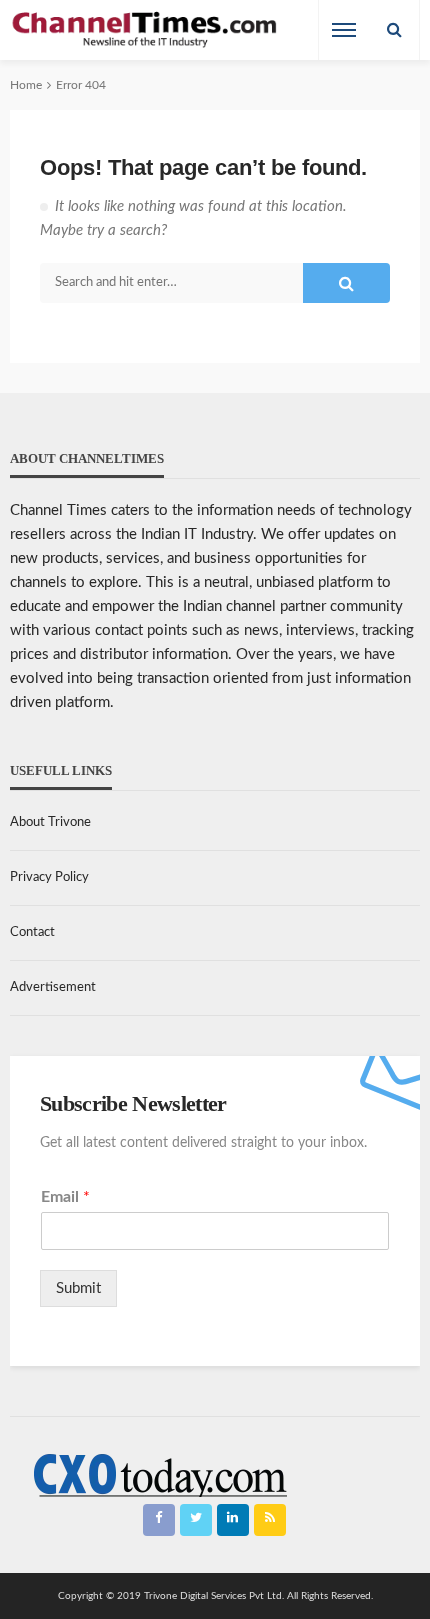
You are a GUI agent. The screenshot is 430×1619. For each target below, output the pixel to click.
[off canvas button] (344, 30)
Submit (78, 1288)
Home (26, 85)
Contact (32, 932)
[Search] (394, 30)
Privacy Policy (49, 877)
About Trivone (50, 822)
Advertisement (53, 987)
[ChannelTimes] (146, 30)
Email (65, 1197)
